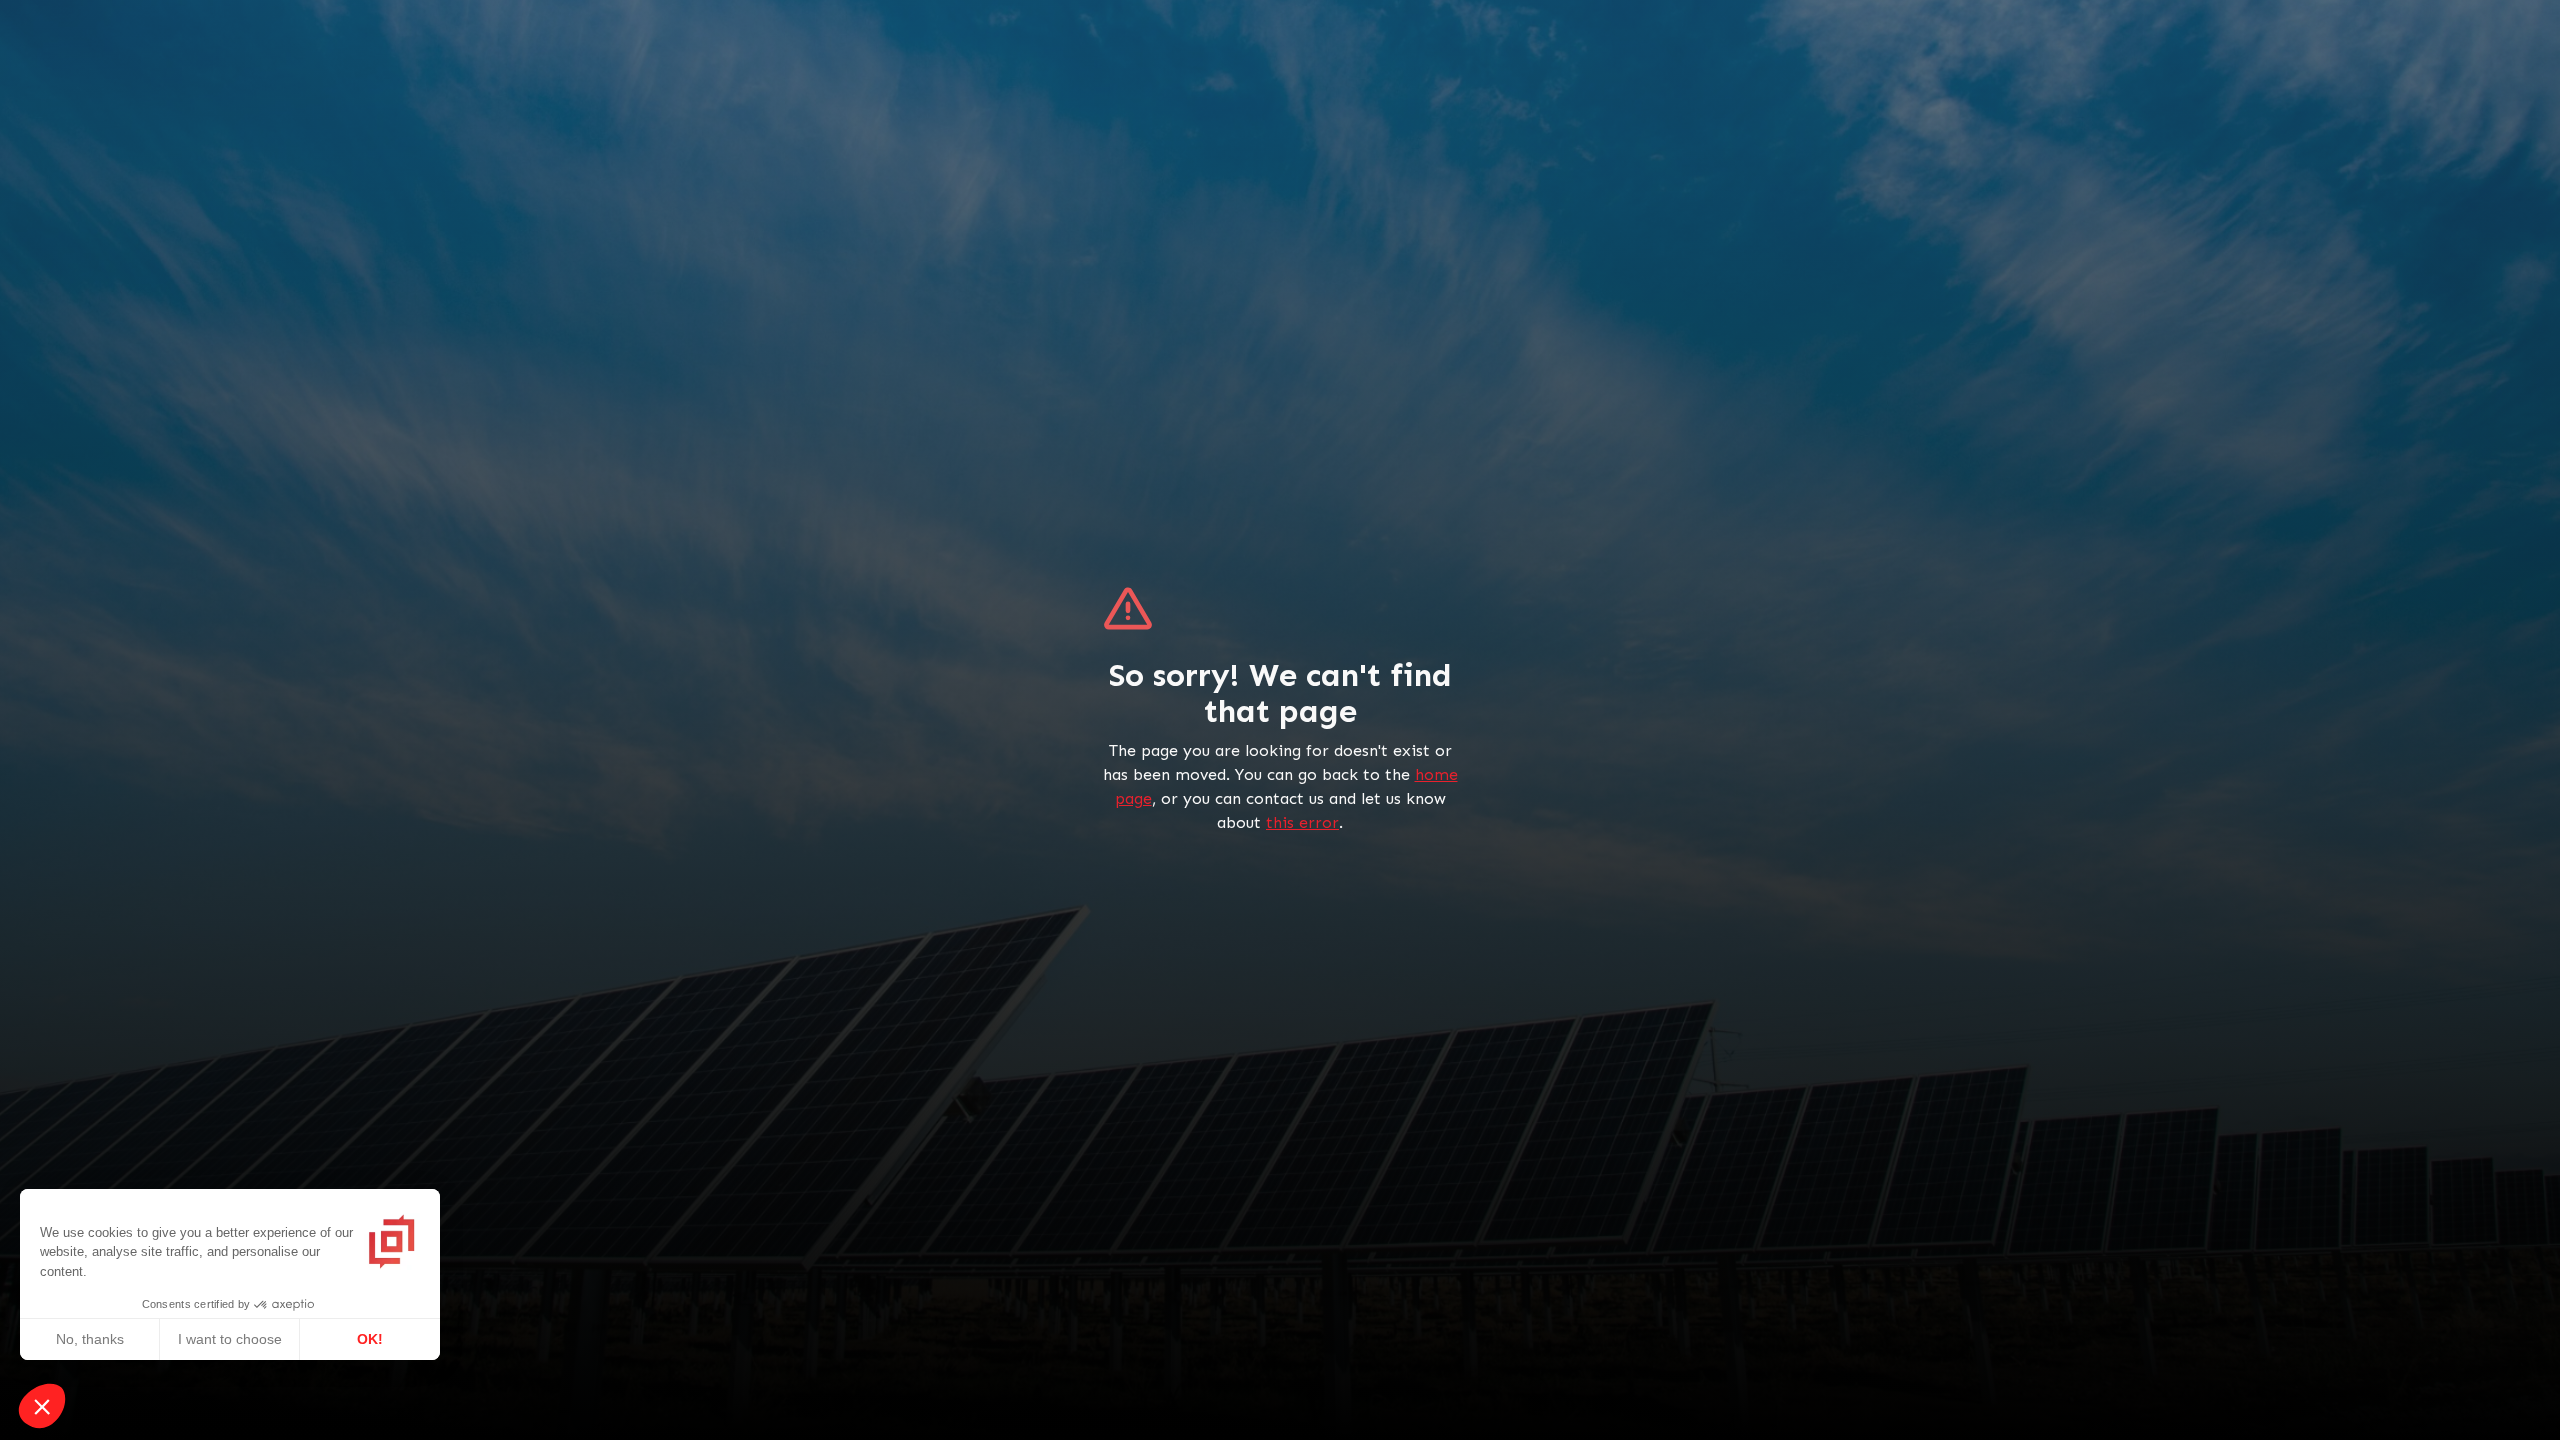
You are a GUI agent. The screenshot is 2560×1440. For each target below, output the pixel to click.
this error (1302, 822)
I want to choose (230, 1339)
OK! (370, 1339)
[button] (42, 1406)
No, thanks (90, 1339)
